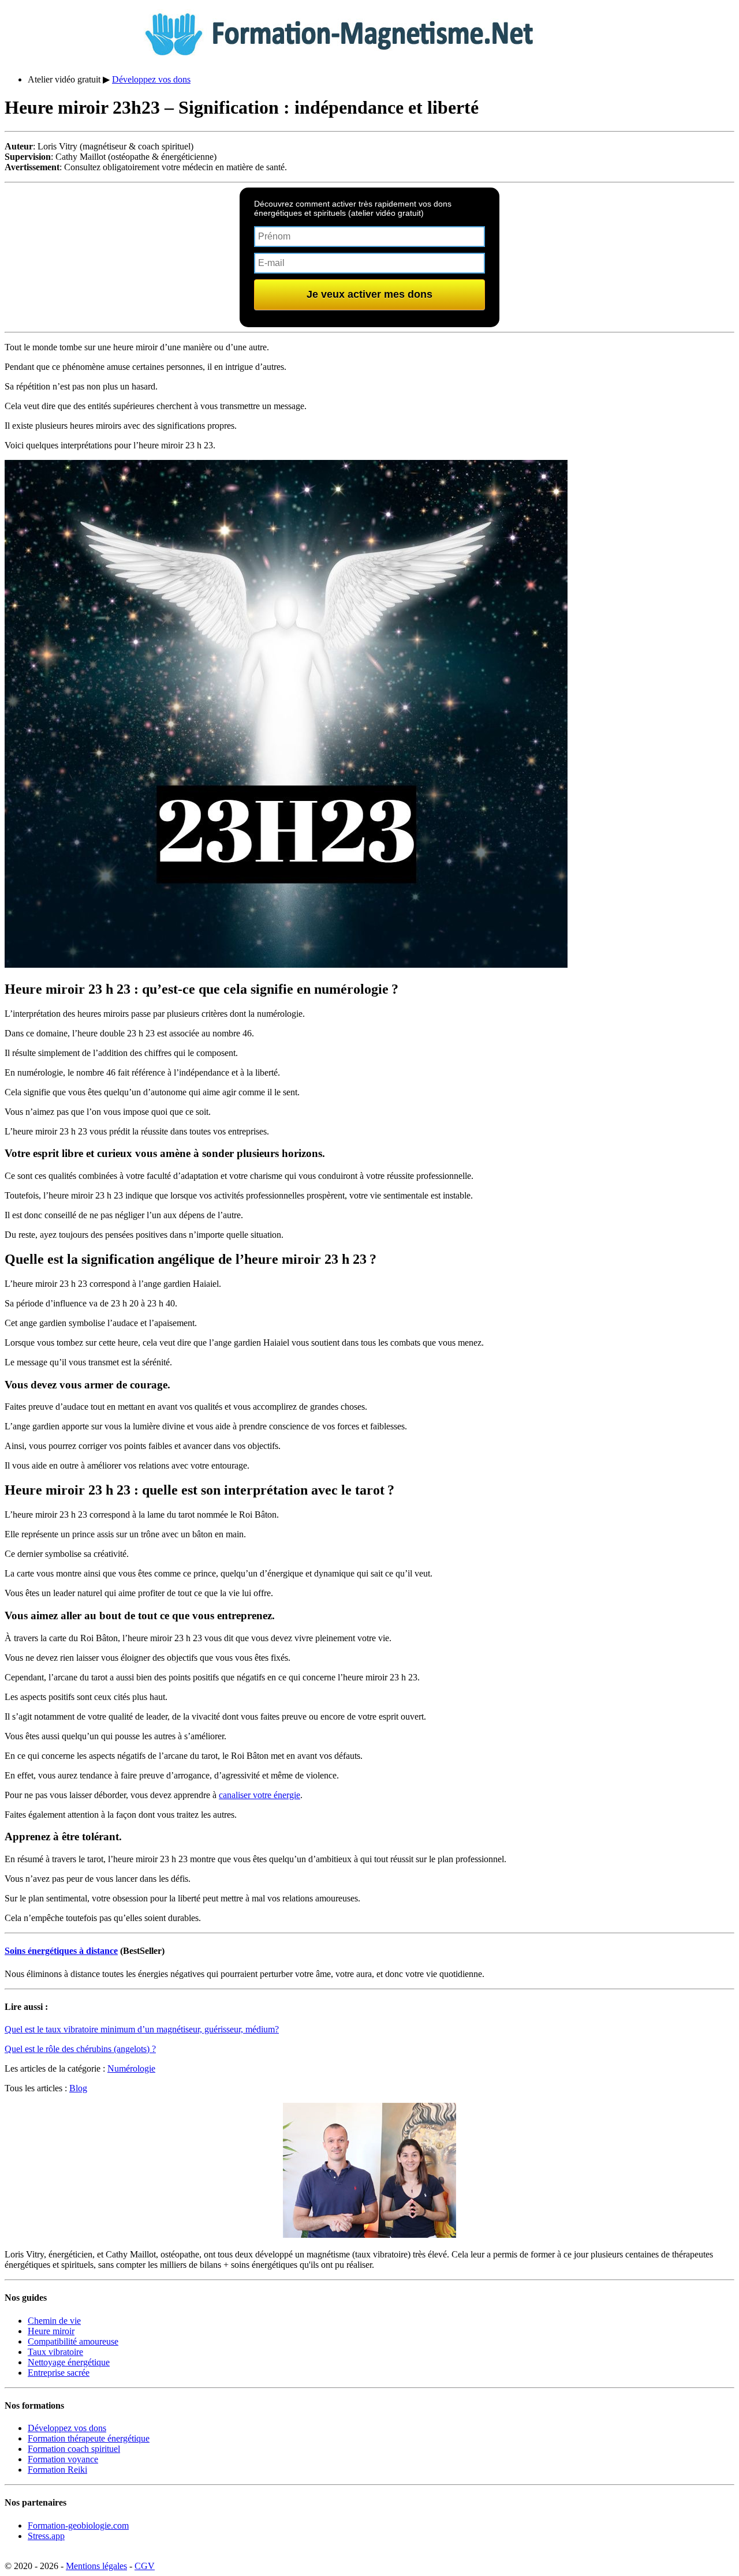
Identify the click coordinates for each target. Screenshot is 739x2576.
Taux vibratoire (55, 2352)
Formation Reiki (57, 2470)
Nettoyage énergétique (69, 2362)
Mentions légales (96, 2566)
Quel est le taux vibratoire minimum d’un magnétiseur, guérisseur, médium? (142, 2029)
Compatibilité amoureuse (73, 2341)
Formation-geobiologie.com (78, 2526)
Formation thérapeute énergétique (89, 2438)
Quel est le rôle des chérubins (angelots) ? (80, 2049)
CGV (145, 2566)
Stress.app (46, 2536)
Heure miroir (51, 2331)
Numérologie (131, 2068)
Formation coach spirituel (74, 2449)
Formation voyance (63, 2459)
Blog (78, 2088)
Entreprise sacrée (59, 2373)
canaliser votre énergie (260, 1795)
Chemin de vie (54, 2321)
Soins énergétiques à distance (61, 1951)
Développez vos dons (151, 79)
